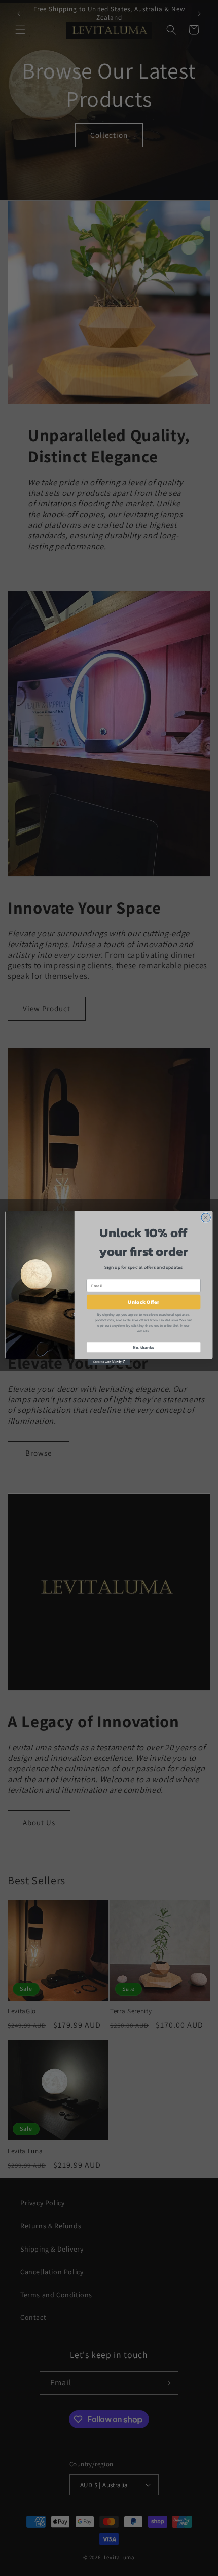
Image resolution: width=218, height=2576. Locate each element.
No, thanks (143, 1347)
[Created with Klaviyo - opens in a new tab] (109, 1362)
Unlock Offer (143, 1302)
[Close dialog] (206, 1217)
